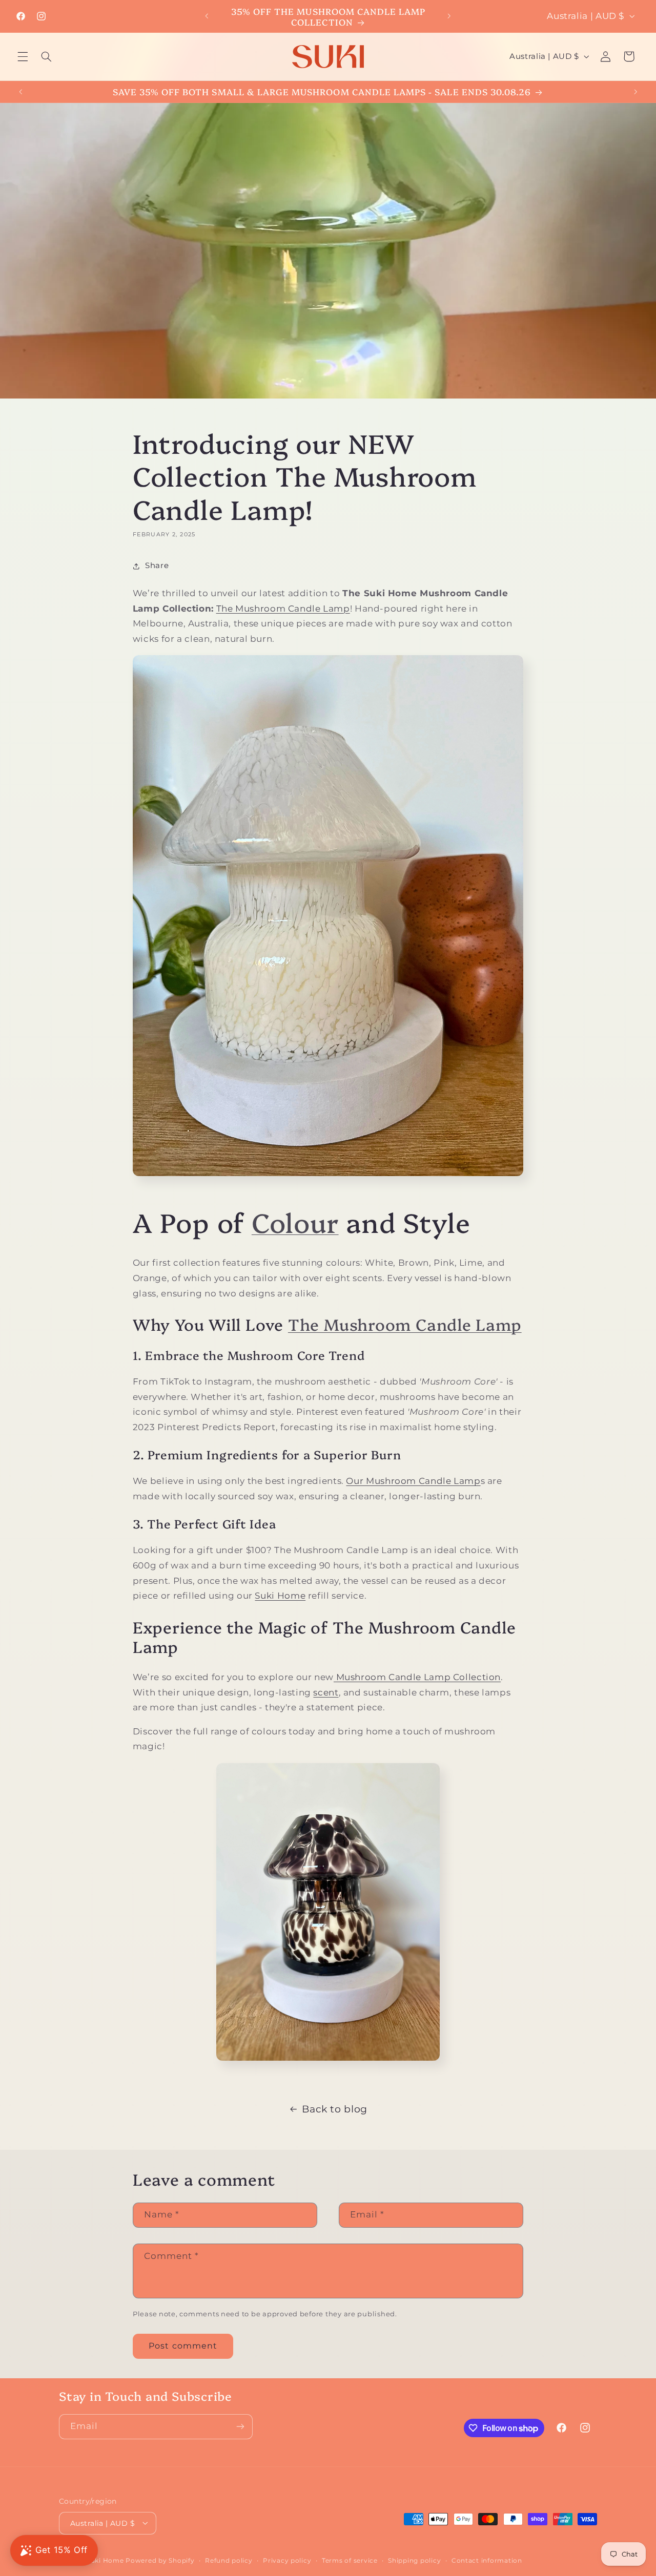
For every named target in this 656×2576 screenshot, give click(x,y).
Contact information (487, 2560)
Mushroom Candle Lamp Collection (417, 1677)
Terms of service (350, 2560)
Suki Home (280, 1596)
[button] (23, 56)
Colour (295, 1221)
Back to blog (335, 2109)
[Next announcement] (449, 16)
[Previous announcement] (207, 16)
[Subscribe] (240, 2427)
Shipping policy (414, 2560)
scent (326, 1692)
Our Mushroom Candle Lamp (413, 1481)
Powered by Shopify (160, 2560)
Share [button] (157, 566)
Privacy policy (287, 2560)
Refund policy (229, 2560)
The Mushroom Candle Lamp (283, 609)
